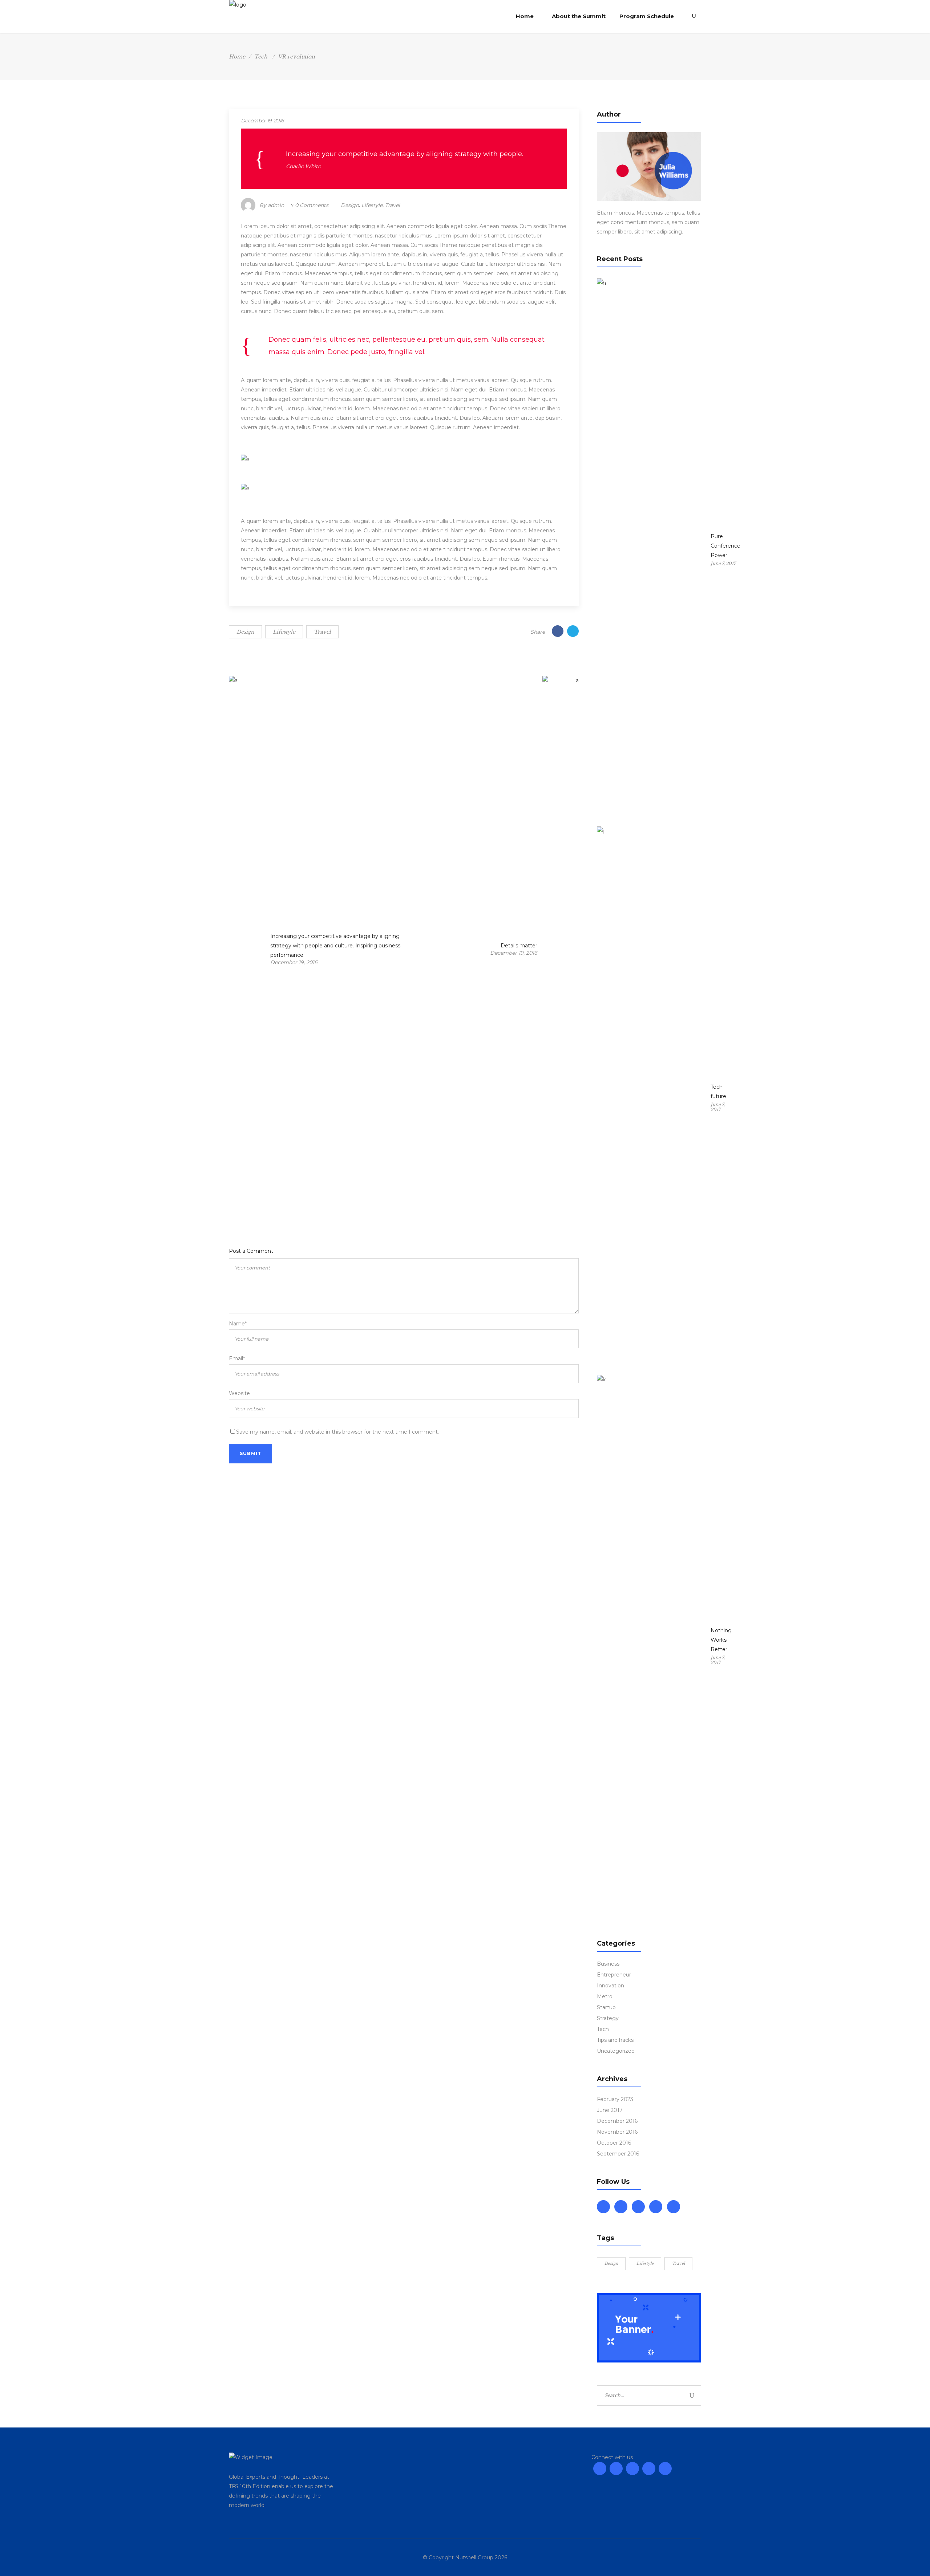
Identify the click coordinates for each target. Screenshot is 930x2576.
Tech (261, 57)
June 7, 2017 (723, 563)
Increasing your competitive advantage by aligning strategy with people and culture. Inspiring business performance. (335, 946)
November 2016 (617, 2132)
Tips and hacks (615, 2040)
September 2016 (618, 2154)
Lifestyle (372, 205)
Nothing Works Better (721, 1640)
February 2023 (615, 2099)
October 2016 (614, 2143)
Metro (605, 1996)
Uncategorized (616, 2051)
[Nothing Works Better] (651, 1647)
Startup (606, 2007)
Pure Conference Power (725, 546)
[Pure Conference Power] (651, 550)
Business (608, 1964)
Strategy (608, 2018)
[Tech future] (651, 1099)
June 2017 (610, 2110)
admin (276, 205)
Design (350, 205)
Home (237, 57)
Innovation (610, 1986)
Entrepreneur (614, 1975)
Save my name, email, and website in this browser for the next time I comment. (337, 1432)
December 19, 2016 (262, 121)
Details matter (519, 946)
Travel (393, 205)
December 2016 (617, 2121)
